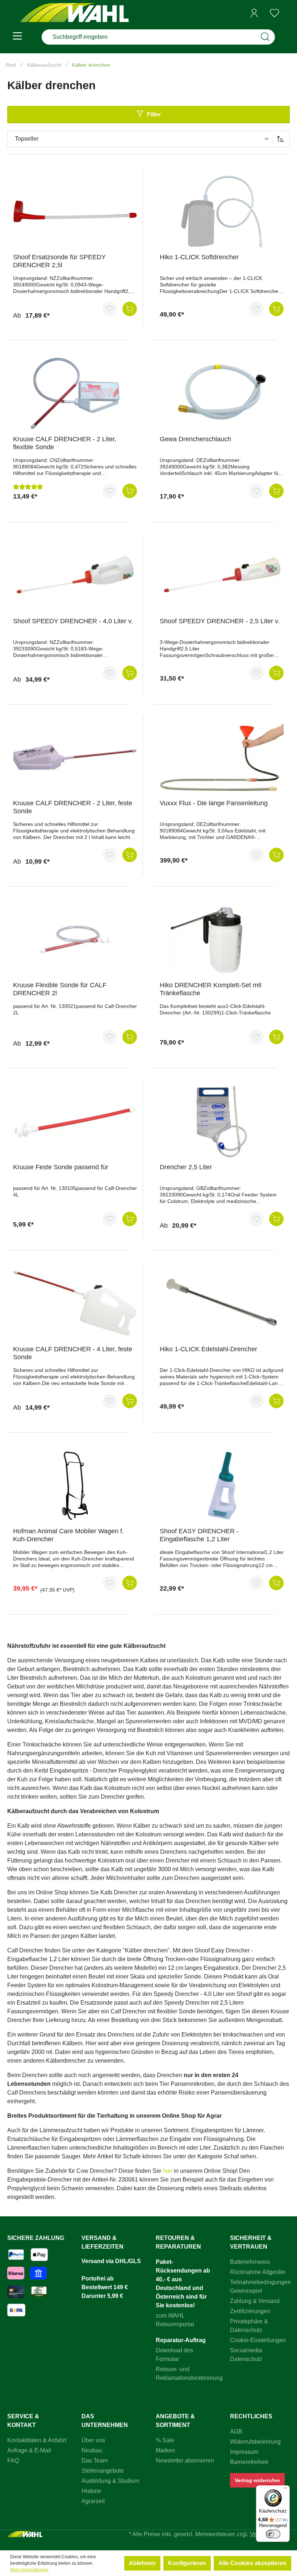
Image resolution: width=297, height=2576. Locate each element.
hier (168, 2171)
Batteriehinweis (250, 2262)
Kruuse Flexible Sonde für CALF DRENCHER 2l (60, 989)
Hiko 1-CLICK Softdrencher (199, 257)
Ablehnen (142, 2563)
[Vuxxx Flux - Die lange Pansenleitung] (222, 757)
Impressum (244, 2452)
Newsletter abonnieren (185, 2461)
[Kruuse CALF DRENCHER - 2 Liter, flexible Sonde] (75, 393)
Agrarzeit (93, 2501)
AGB (236, 2432)
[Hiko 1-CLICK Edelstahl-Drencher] (222, 1303)
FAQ (13, 2461)
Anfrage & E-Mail (29, 2450)
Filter (154, 114)
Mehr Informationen (29, 2570)
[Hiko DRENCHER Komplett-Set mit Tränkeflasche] (222, 939)
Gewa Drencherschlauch (195, 439)
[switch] (273, 2534)
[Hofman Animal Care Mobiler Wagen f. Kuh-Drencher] (75, 1485)
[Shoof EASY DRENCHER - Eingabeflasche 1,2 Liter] (222, 1485)
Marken (165, 2450)
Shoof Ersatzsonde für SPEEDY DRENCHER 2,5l (59, 261)
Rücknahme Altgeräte (258, 2272)
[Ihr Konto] (254, 13)
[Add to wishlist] (110, 309)
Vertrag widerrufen (257, 2480)
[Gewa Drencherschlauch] (222, 393)
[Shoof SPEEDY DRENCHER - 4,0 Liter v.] (75, 575)
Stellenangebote (103, 2471)
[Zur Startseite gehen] (74, 13)
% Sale (165, 2440)
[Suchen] (265, 37)
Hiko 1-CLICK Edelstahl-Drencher (208, 1349)
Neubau (92, 2450)
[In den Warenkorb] (130, 309)
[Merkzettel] (275, 13)
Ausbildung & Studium (110, 2481)
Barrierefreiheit (249, 2462)
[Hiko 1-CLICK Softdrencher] (222, 211)
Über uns (93, 2440)
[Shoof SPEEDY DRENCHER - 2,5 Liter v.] (222, 575)
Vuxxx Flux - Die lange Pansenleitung (214, 803)
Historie (91, 2491)
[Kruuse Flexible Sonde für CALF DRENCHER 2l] (75, 939)
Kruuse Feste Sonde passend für (61, 1167)
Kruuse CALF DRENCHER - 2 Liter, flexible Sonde (65, 443)
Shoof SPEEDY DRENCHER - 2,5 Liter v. (220, 621)
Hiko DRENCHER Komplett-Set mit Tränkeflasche (211, 989)
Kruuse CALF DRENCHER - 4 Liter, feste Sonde (73, 1353)
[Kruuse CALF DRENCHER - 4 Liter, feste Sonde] (75, 1303)
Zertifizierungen (250, 2311)
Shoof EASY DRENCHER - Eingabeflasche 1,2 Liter (199, 1535)
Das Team (95, 2461)
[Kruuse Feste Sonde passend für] (75, 1121)
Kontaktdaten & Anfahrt (37, 2440)
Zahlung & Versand (255, 2301)
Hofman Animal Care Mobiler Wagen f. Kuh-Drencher (68, 1535)
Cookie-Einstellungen (258, 2340)
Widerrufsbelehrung (255, 2442)
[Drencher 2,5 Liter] (222, 1121)
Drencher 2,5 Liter (186, 1167)
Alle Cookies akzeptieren (252, 2563)
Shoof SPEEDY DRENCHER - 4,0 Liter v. (73, 621)
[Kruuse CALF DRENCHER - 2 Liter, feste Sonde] (75, 757)
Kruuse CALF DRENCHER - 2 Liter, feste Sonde (73, 807)
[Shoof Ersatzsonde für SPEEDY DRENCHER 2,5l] (75, 211)
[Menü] (17, 37)
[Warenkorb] (287, 13)
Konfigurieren (187, 2563)
